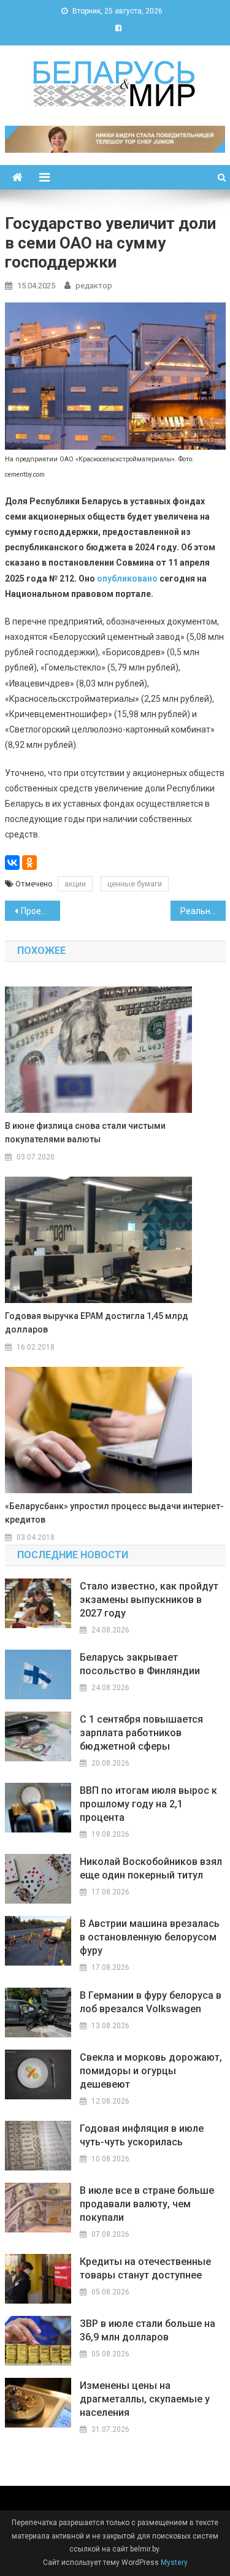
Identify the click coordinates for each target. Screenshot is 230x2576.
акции (75, 884)
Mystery (173, 2563)
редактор (94, 286)
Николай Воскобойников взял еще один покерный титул (151, 1868)
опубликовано (127, 579)
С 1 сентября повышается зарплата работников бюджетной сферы (141, 1733)
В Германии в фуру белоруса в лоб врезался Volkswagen (151, 2002)
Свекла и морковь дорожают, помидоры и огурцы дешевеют (151, 2071)
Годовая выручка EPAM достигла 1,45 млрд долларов (97, 1323)
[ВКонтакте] (12, 863)
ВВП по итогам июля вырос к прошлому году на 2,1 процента (148, 1804)
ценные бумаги (135, 884)
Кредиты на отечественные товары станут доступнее (145, 2268)
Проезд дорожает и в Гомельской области (40, 911)
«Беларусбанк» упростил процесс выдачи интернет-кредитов (114, 1513)
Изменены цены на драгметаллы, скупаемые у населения (145, 2399)
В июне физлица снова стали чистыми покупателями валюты (85, 1132)
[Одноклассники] (29, 863)
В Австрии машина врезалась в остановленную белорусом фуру (150, 1937)
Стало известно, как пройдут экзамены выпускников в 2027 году (149, 1600)
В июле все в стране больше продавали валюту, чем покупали (147, 2204)
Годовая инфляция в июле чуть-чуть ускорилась (142, 2135)
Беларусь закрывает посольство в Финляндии (140, 1664)
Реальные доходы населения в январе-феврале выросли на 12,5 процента (203, 911)
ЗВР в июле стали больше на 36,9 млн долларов (148, 2330)
